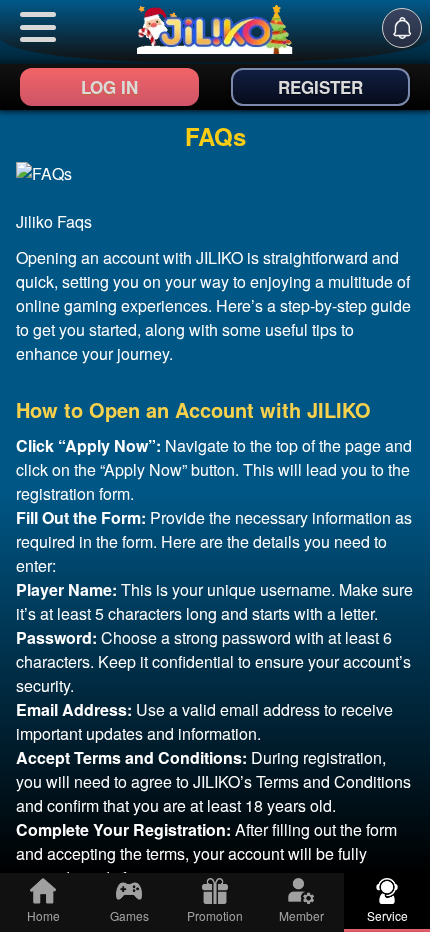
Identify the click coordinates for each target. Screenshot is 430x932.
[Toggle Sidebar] (38, 27)
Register (320, 87)
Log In (109, 87)
